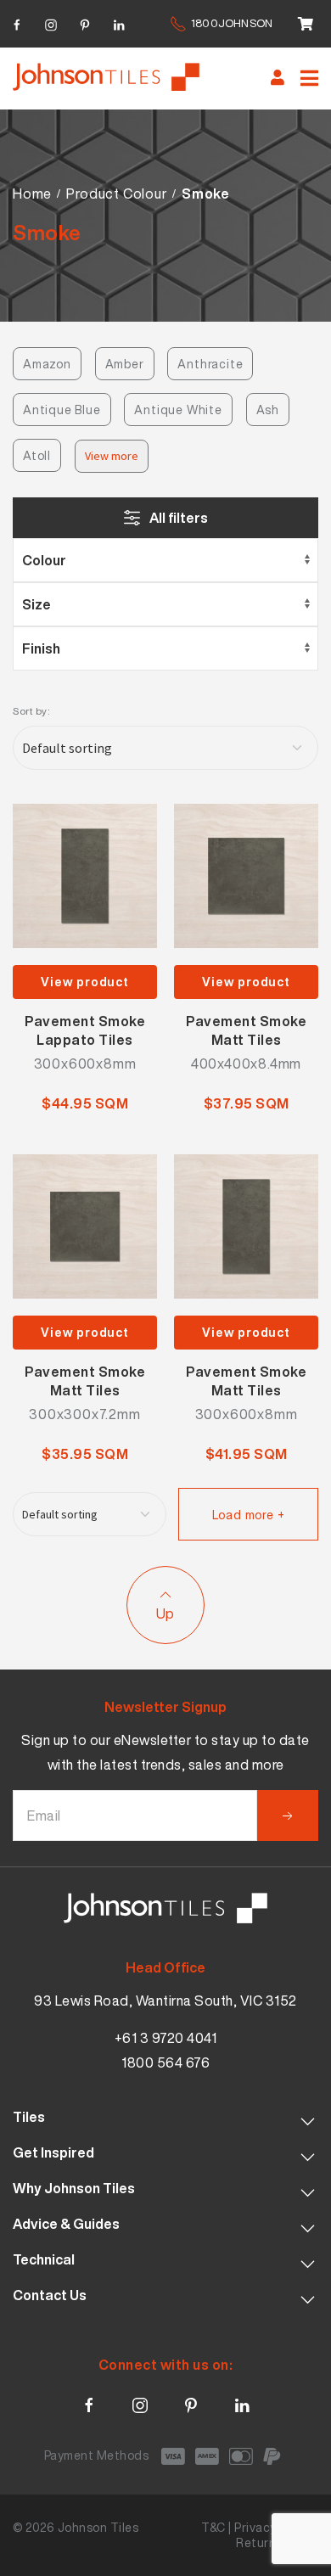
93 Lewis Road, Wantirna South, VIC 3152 (165, 2001)
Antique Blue (62, 410)
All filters (179, 518)
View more (112, 456)
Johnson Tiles (98, 2527)
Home (32, 194)
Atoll (37, 455)
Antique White (178, 410)
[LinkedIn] (119, 22)
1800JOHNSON (232, 23)
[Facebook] (17, 22)
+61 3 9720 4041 (166, 2038)
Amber (125, 364)
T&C (213, 2527)
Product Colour (116, 194)
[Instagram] (51, 22)
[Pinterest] (85, 22)
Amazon (47, 364)
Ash (268, 410)
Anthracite (210, 364)
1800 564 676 (165, 2062)
